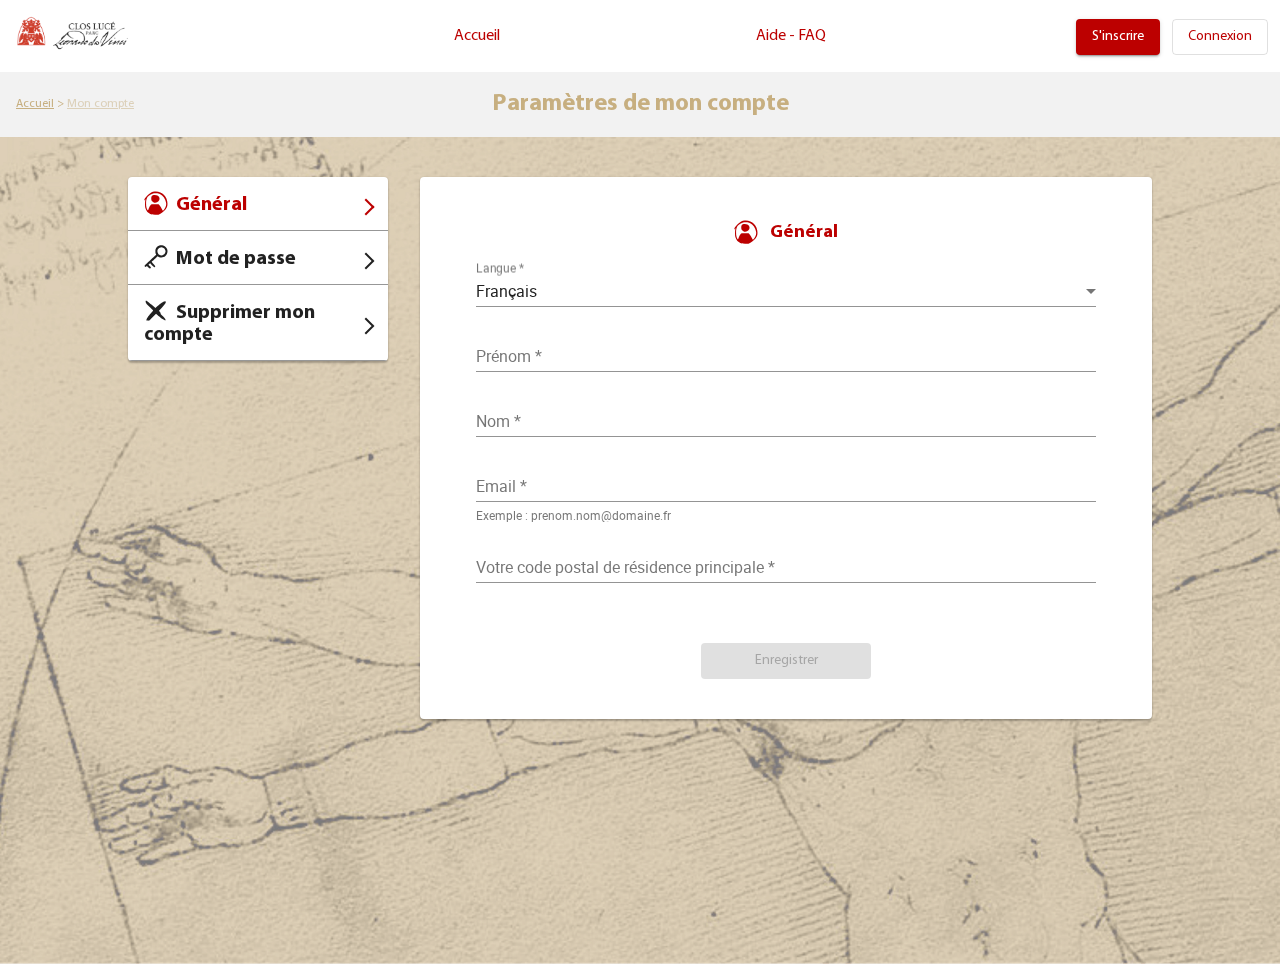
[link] (1118, 37)
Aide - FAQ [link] (791, 36)
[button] (786, 661)
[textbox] (786, 486)
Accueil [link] (477, 36)
